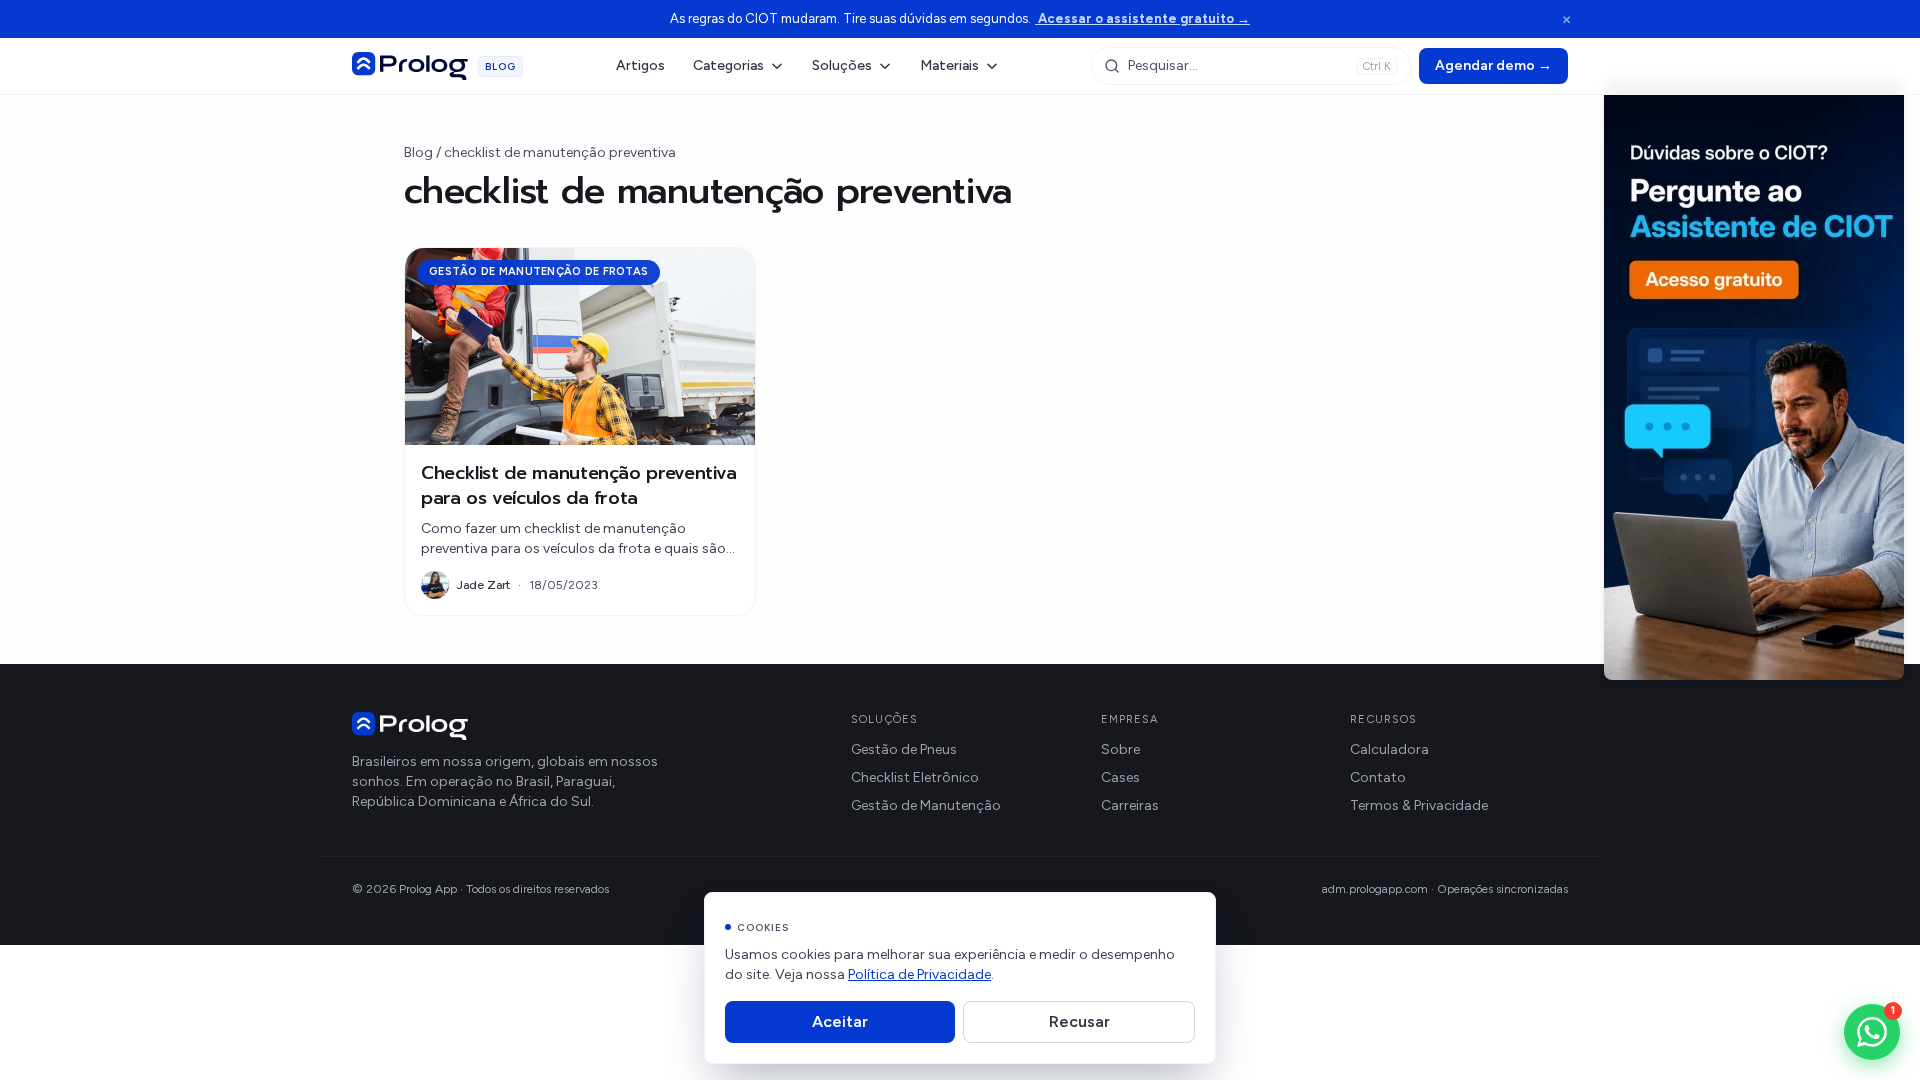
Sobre (1120, 749)
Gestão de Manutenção (926, 805)
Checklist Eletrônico (915, 777)
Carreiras (1130, 805)
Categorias (728, 65)
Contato (1378, 777)
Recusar (1079, 1021)
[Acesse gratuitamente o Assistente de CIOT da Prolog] (1754, 380)
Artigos (640, 65)
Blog (418, 152)
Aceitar (840, 1021)
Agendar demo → (1493, 65)
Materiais (949, 65)
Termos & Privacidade (1419, 805)
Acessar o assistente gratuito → (1142, 18)
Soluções (842, 65)
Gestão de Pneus (904, 749)
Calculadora (1389, 749)
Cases (1120, 777)
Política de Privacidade (919, 974)
